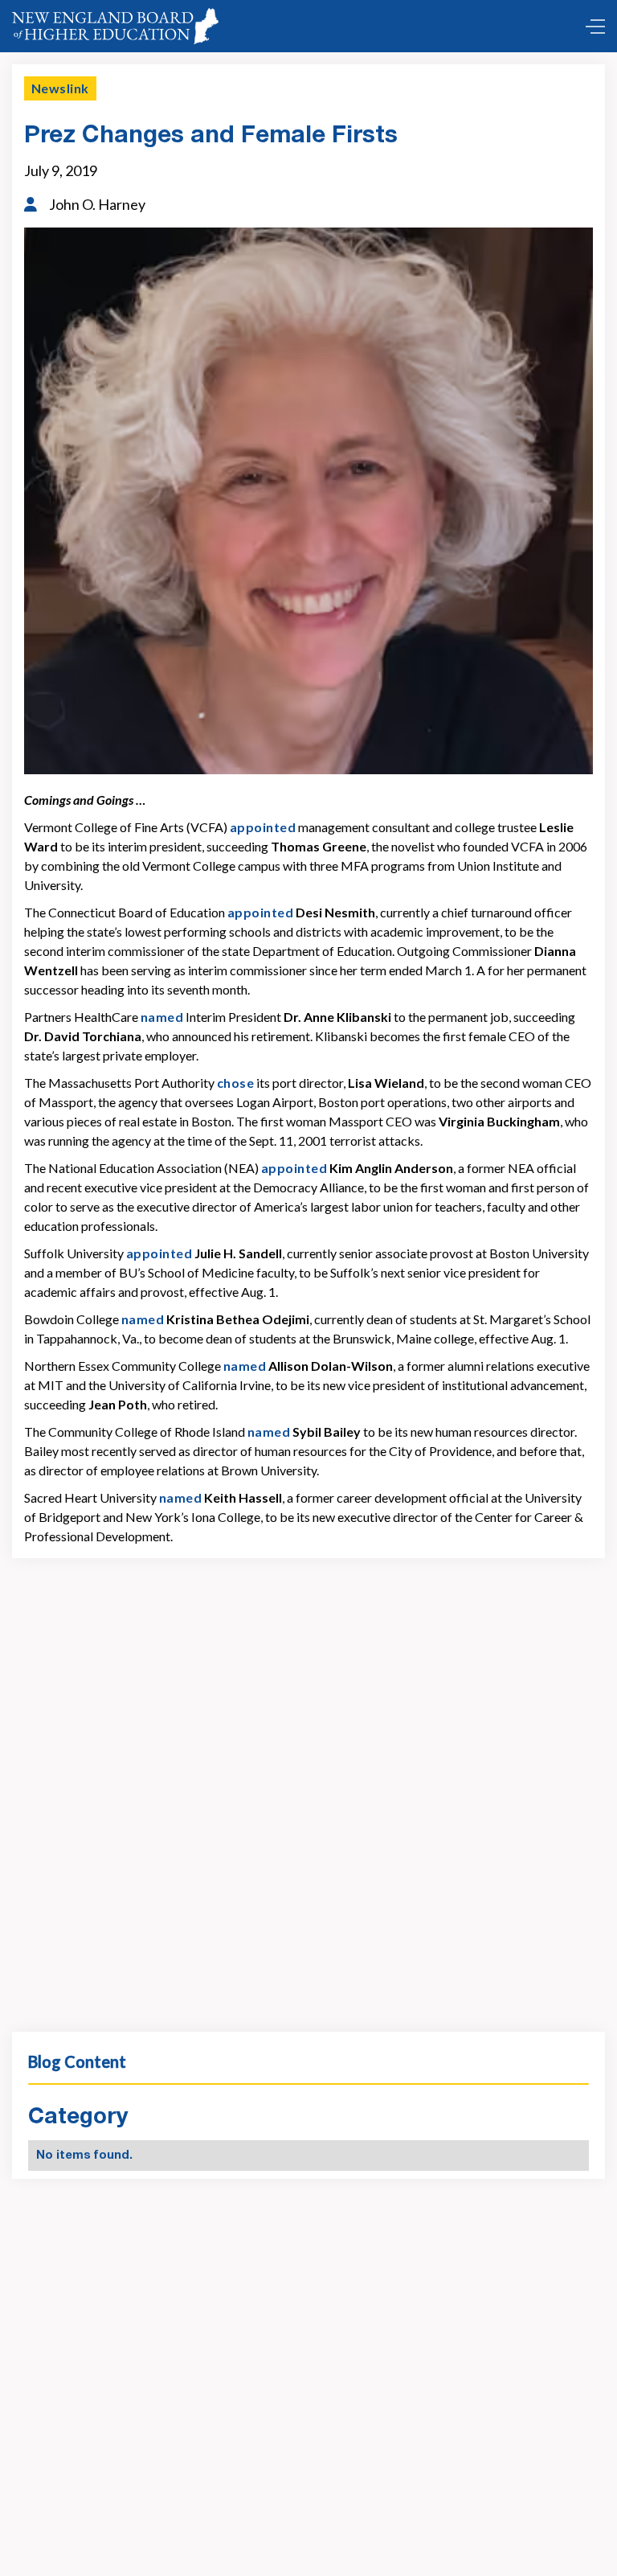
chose (235, 1083)
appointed (263, 827)
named (162, 1017)
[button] (591, 27)
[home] (115, 26)
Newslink (60, 88)
